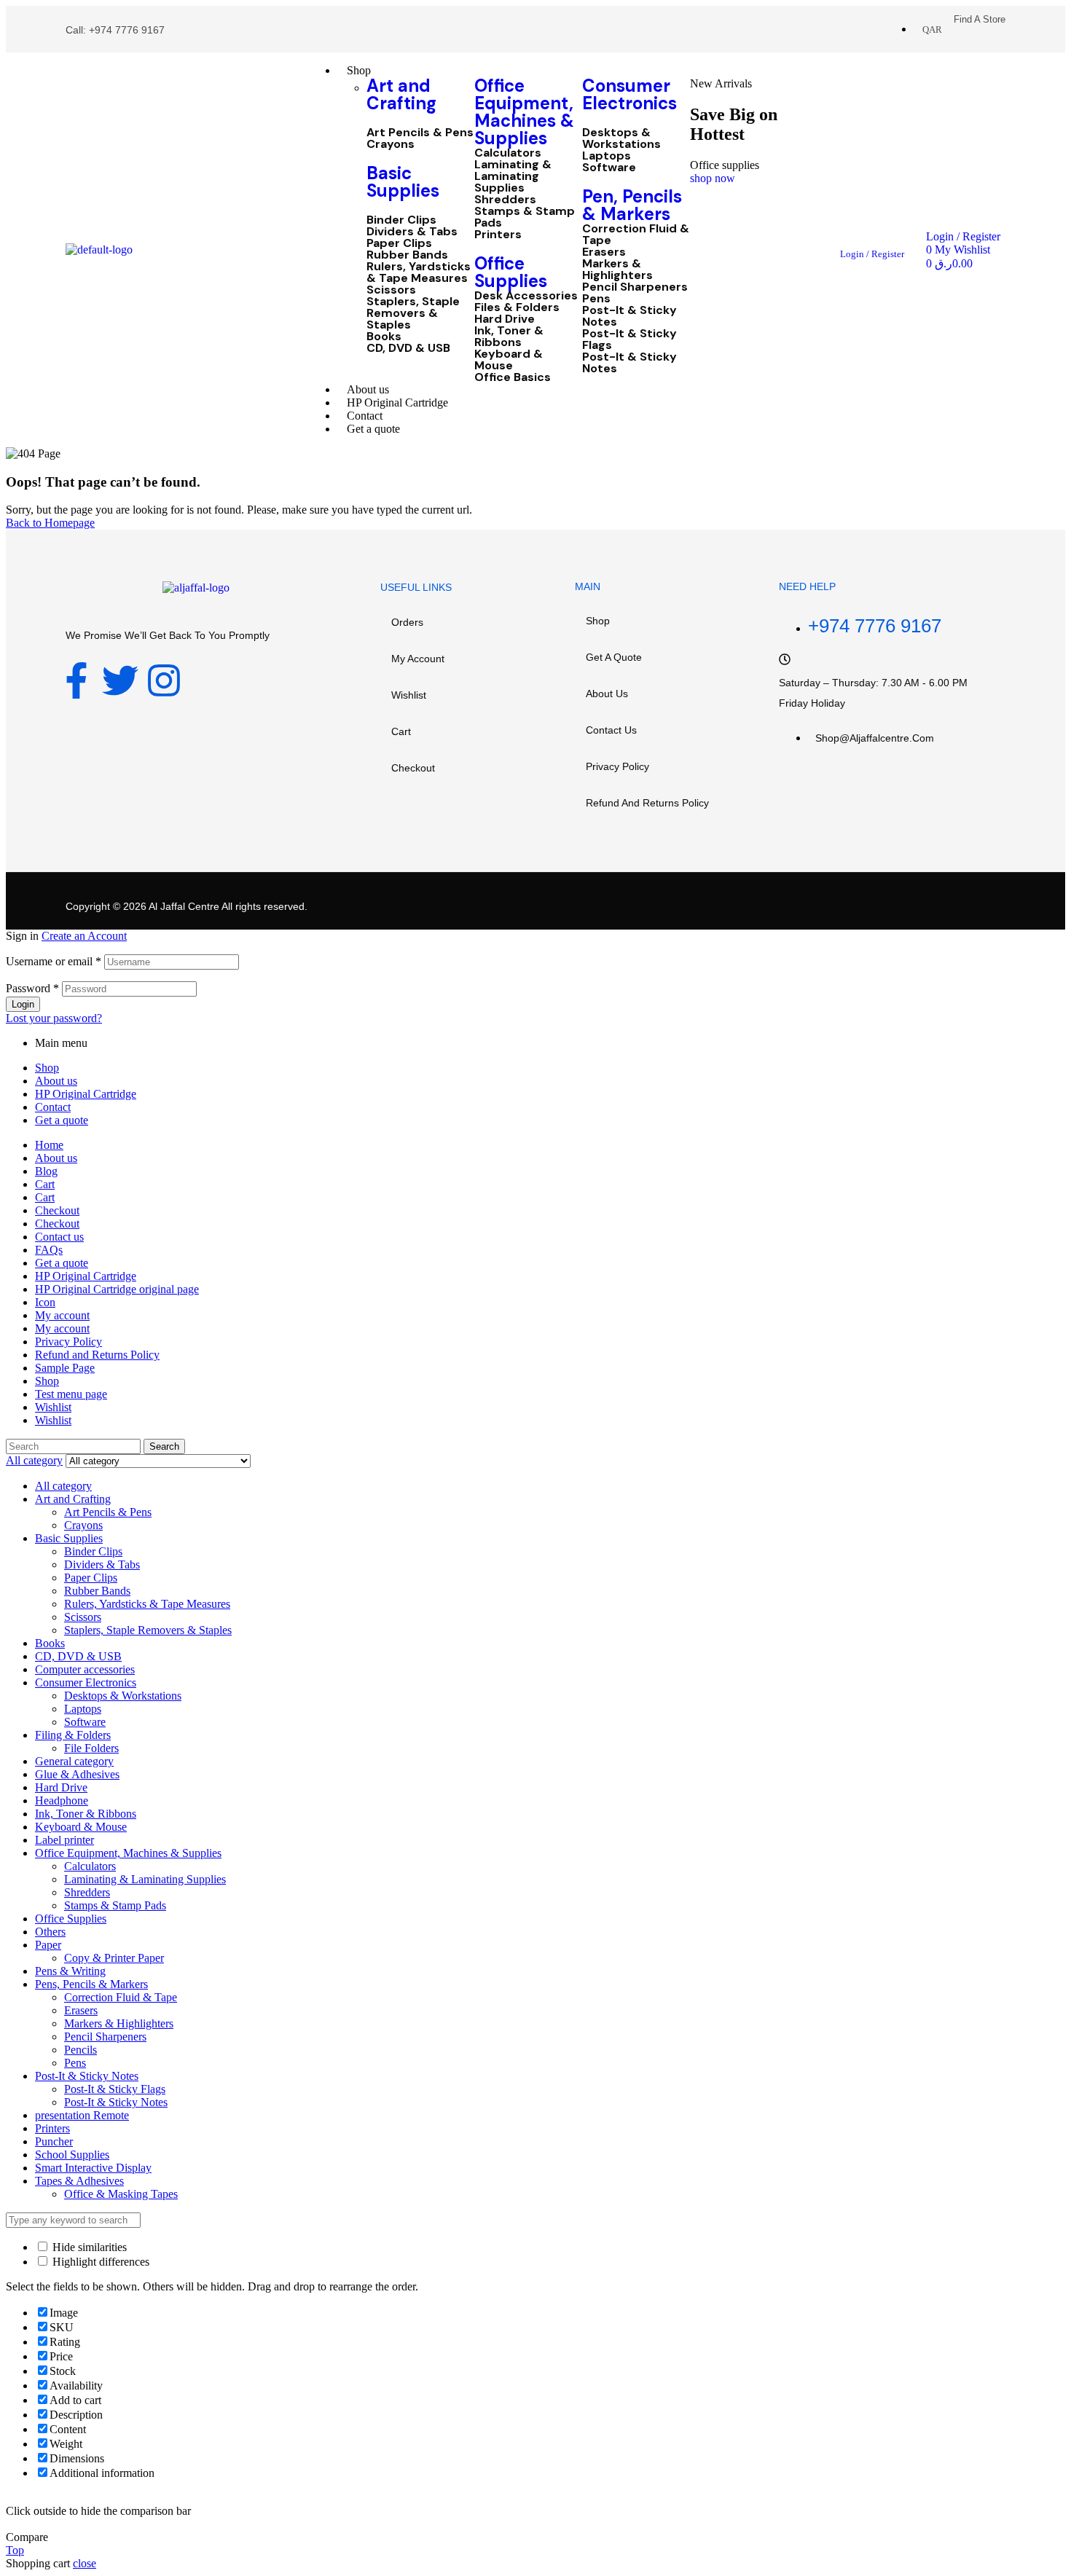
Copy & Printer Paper (114, 1958)
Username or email (54, 961)
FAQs (49, 1250)
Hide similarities (88, 2247)
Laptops (607, 156)
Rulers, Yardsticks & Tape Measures (419, 272)
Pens (596, 299)
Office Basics (513, 377)
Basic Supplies (403, 182)
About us (607, 694)
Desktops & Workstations (621, 138)
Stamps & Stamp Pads (525, 217)
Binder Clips (401, 220)
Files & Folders (517, 307)
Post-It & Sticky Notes (629, 316)
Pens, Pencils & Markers (91, 1984)
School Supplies (72, 2155)
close (85, 2563)
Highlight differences (99, 2262)
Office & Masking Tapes (121, 2194)
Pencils (81, 2050)
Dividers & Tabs (412, 232)
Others (50, 1932)
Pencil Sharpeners (635, 287)
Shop (598, 621)
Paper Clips (399, 243)
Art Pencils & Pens (420, 133)
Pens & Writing (70, 1971)
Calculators (508, 153)
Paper (48, 1945)
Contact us (611, 730)
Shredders (505, 200)
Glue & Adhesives (77, 1774)
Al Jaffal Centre (183, 906)
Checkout (413, 768)
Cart (401, 731)
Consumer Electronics (629, 94)
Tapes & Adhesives (79, 2181)
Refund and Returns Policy (647, 803)
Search (164, 1446)
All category (63, 1486)
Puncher (54, 2141)
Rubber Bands (407, 255)
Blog (46, 1171)
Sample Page (65, 1368)
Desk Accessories (526, 296)
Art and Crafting (401, 94)
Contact (53, 1107)
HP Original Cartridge (86, 1094)
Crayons (391, 144)
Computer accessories (85, 1669)
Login (23, 1004)
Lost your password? (54, 1018)
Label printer (64, 1840)
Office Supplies (511, 272)
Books (384, 337)
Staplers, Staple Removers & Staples (413, 313)
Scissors (391, 290)
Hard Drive (505, 319)
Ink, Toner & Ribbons (509, 337)
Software (609, 168)
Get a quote (614, 657)
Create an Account (84, 936)
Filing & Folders (73, 1735)
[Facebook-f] (76, 680)
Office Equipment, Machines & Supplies (524, 112)
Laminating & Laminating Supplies (513, 176)
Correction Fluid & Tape (636, 235)
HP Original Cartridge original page (117, 1289)
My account (418, 659)
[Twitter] (120, 680)
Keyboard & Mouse (509, 360)
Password (32, 988)
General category (74, 1761)
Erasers (604, 252)
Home (49, 1145)
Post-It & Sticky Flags (629, 339)
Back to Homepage (50, 523)
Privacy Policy (617, 766)
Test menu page (71, 1394)
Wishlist (409, 695)
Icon (45, 1302)
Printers (498, 235)
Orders (407, 622)
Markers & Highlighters (617, 270)
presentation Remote (82, 2115)
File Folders (91, 1748)
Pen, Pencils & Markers (632, 205)
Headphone (62, 1801)
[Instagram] (164, 680)
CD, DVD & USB (408, 348)
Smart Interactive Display (93, 2168)
